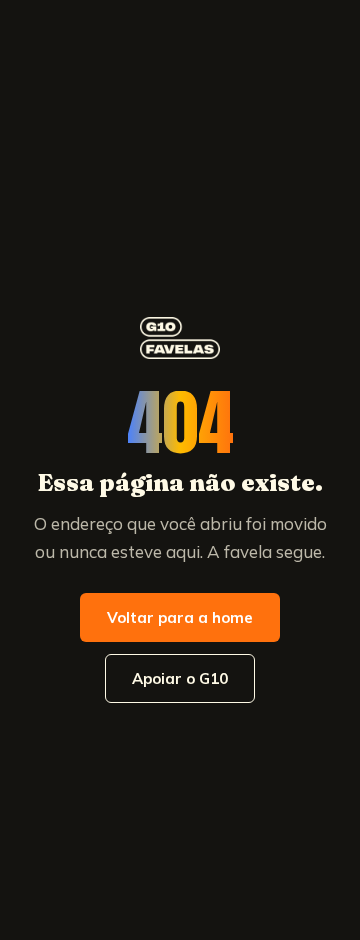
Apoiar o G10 (180, 678)
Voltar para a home (180, 617)
